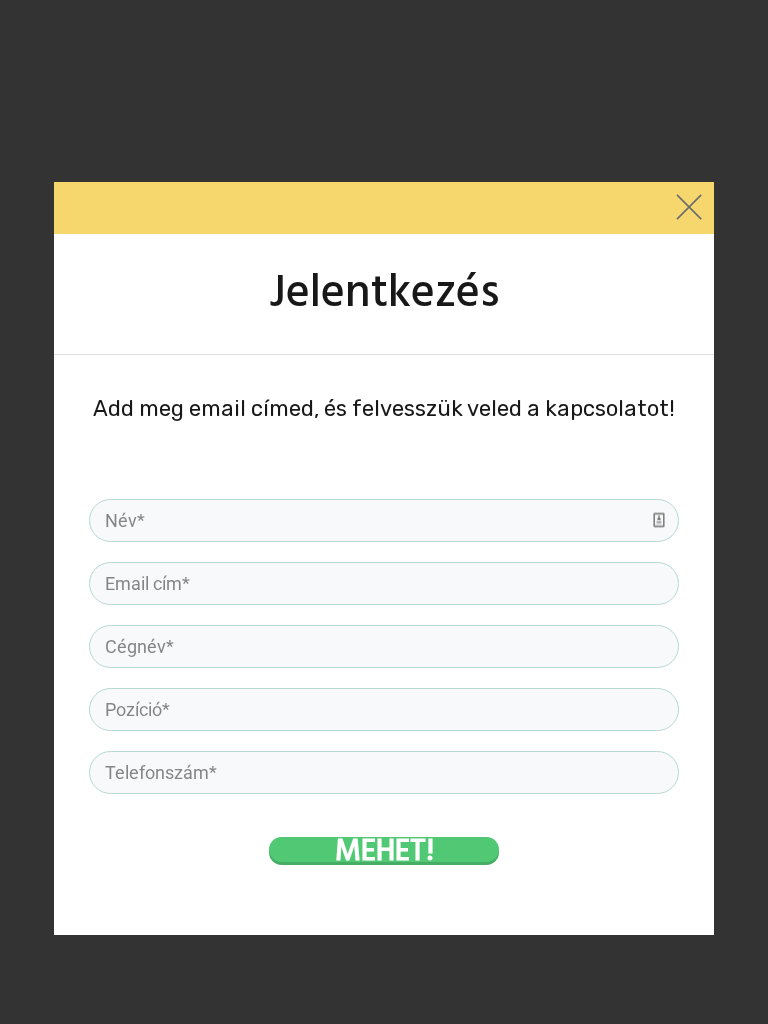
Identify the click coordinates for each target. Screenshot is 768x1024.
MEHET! (384, 849)
